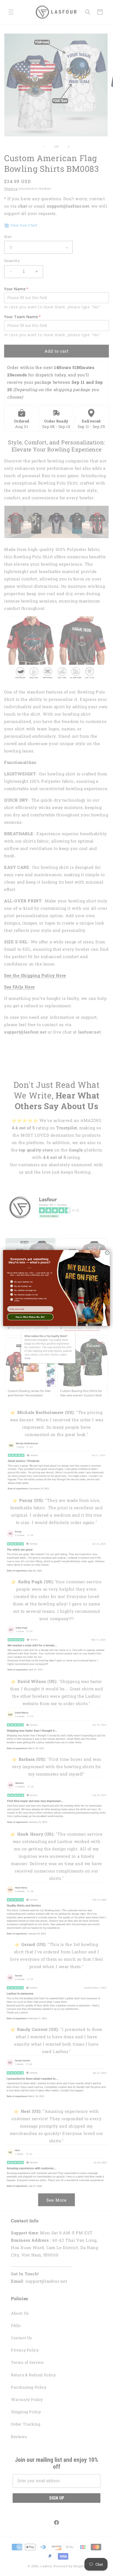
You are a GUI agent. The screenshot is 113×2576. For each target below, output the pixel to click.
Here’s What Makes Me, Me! (30, 1317)
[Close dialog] (107, 1253)
